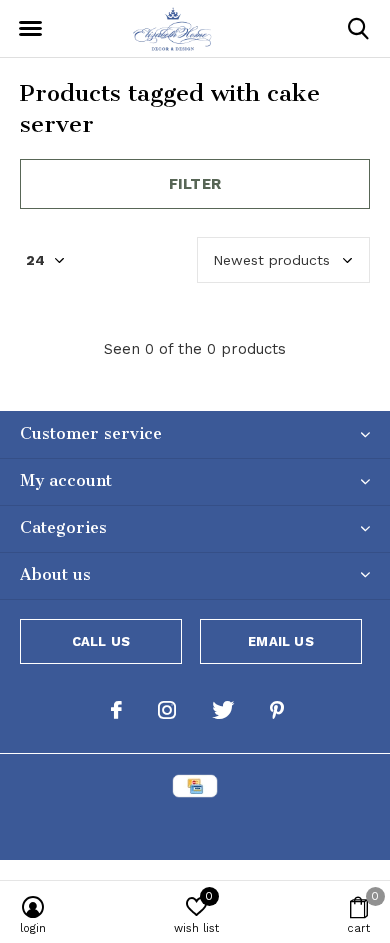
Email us (280, 641)
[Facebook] (116, 710)
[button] (30, 29)
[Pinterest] (277, 710)
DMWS (293, 826)
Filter (195, 184)
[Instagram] (167, 710)
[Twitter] (223, 710)
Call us (101, 641)
